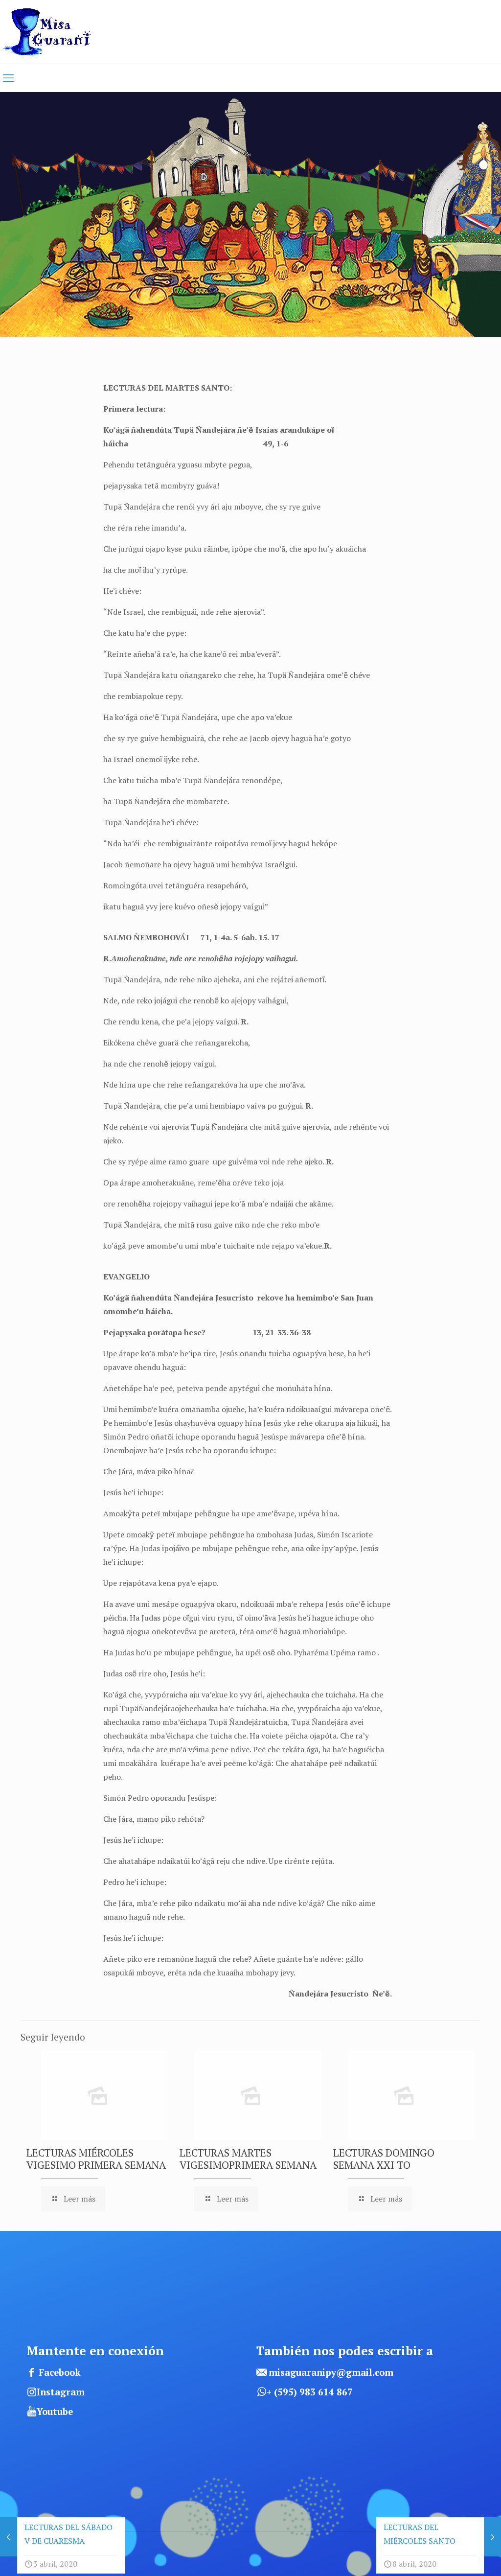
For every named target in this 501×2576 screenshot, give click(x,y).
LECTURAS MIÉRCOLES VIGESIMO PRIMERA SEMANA (96, 2159)
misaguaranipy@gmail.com (331, 2372)
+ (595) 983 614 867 (310, 2392)
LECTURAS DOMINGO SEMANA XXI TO (384, 2159)
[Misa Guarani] (51, 32)
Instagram (61, 2392)
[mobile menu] (8, 78)
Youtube (55, 2412)
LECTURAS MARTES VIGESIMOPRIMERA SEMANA (248, 2159)
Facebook (60, 2372)
